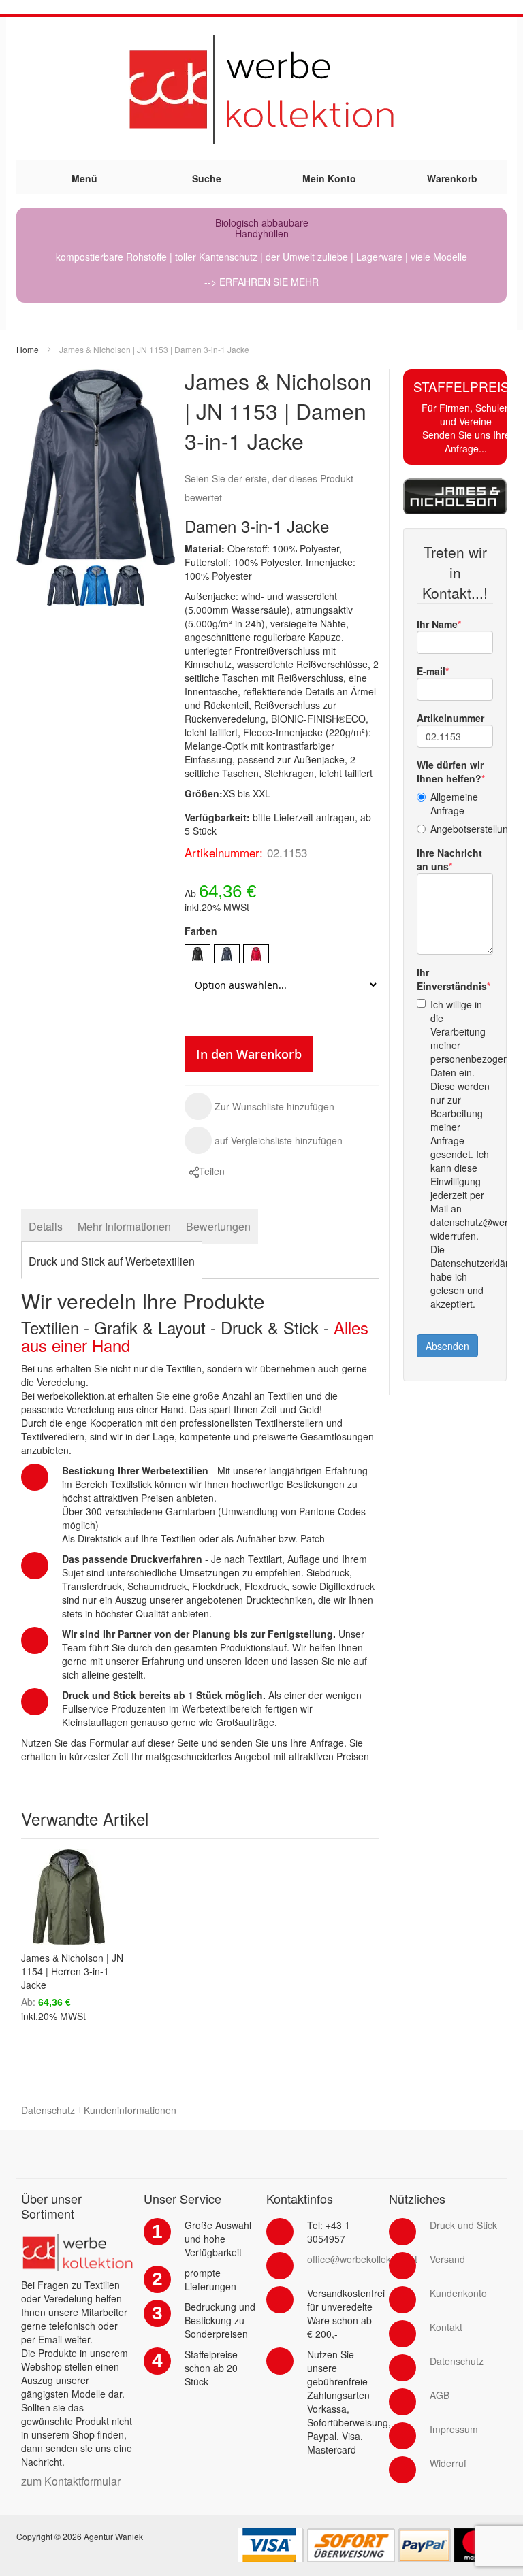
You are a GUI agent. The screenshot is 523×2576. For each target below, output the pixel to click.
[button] (259, 1106)
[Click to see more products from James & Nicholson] (455, 496)
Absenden (447, 1346)
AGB (440, 2395)
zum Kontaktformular (71, 2481)
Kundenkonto (458, 2293)
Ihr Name (437, 624)
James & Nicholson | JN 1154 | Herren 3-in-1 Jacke (72, 1971)
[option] (197, 954)
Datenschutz (48, 2110)
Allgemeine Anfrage (454, 804)
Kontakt (446, 2327)
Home (28, 349)
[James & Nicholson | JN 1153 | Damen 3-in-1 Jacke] (63, 585)
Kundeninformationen (130, 2110)
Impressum (454, 2429)
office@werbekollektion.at (362, 2259)
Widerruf (448, 2463)
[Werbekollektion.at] (261, 88)
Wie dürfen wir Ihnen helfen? (450, 772)
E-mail (431, 671)
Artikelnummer (450, 718)
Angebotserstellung (462, 829)
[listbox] (282, 956)
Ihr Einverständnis (452, 979)
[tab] (46, 1226)
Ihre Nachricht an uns (449, 859)
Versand (447, 2259)
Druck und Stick (463, 2225)
